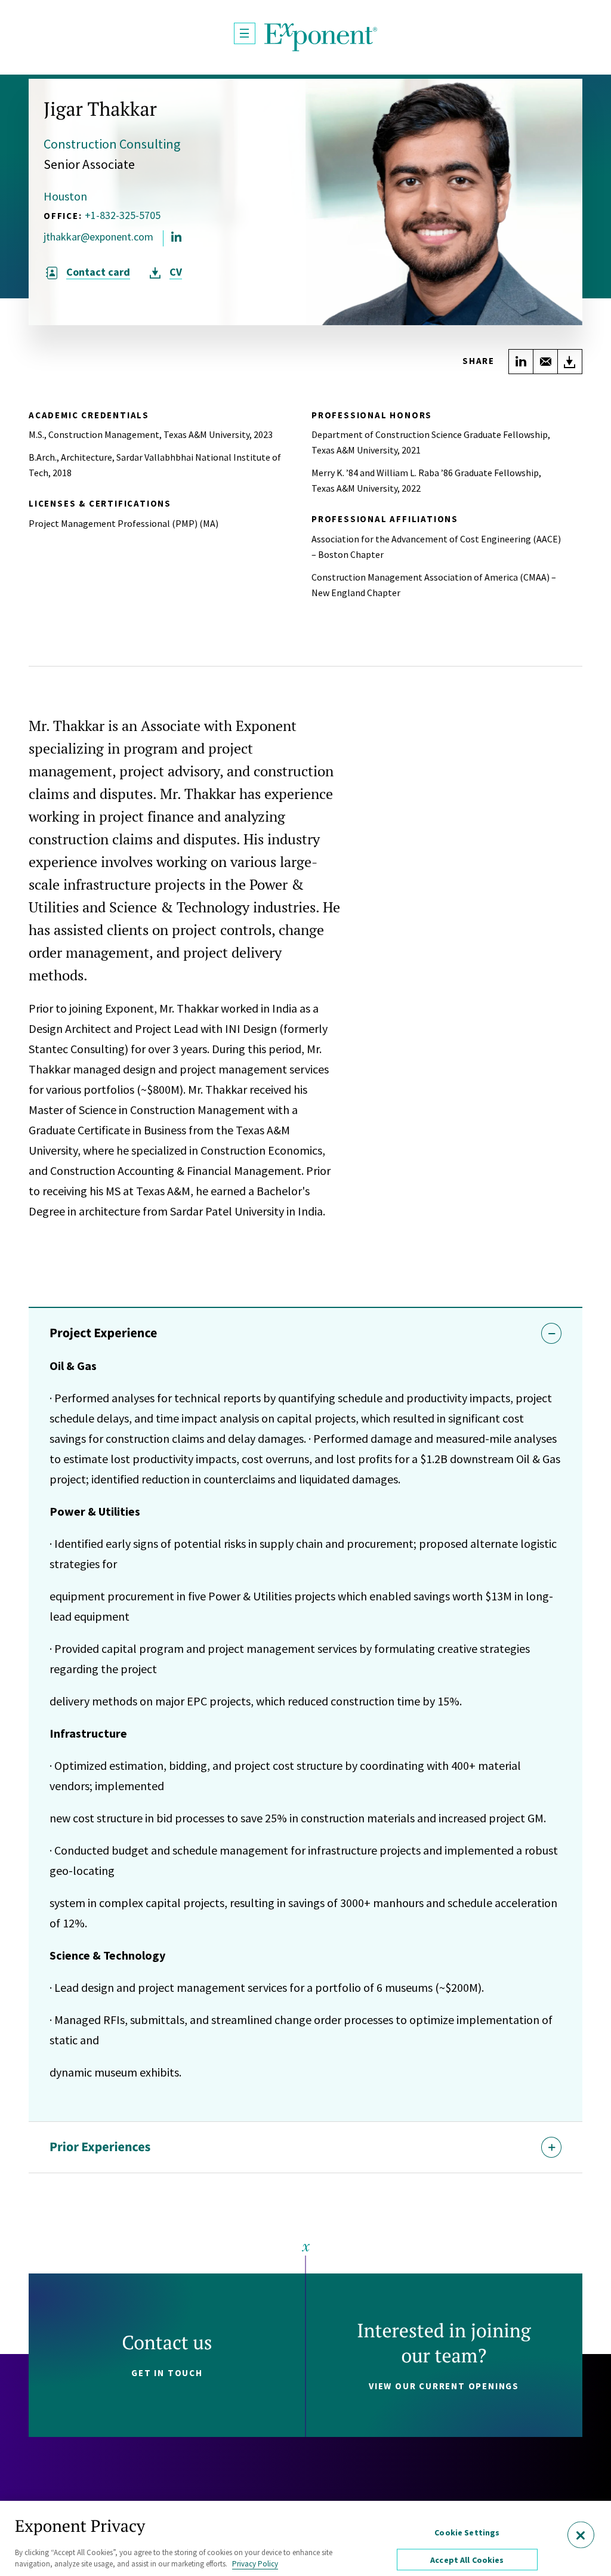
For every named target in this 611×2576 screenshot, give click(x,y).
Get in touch (167, 2373)
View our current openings (444, 2386)
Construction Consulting (112, 144)
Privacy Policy (255, 2564)
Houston (65, 196)
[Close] (581, 2535)
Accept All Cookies (467, 2560)
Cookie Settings (467, 2532)
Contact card (98, 272)
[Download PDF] (570, 362)
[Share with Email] (545, 362)
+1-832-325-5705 (123, 215)
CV (176, 272)
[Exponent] (321, 37)
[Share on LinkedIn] (521, 362)
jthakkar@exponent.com (98, 237)
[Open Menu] (245, 33)
